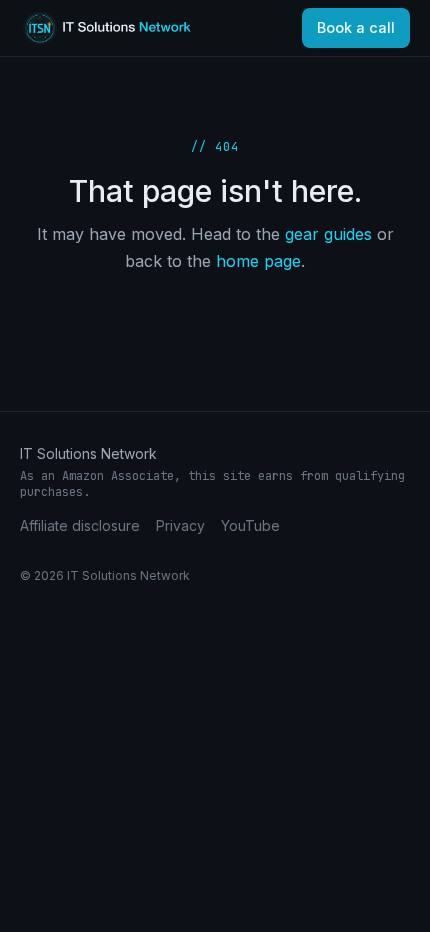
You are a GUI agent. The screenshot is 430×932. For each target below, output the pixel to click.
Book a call (356, 27)
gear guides (328, 234)
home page (258, 261)
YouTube (250, 525)
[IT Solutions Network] (119, 28)
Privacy (180, 525)
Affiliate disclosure (80, 525)
